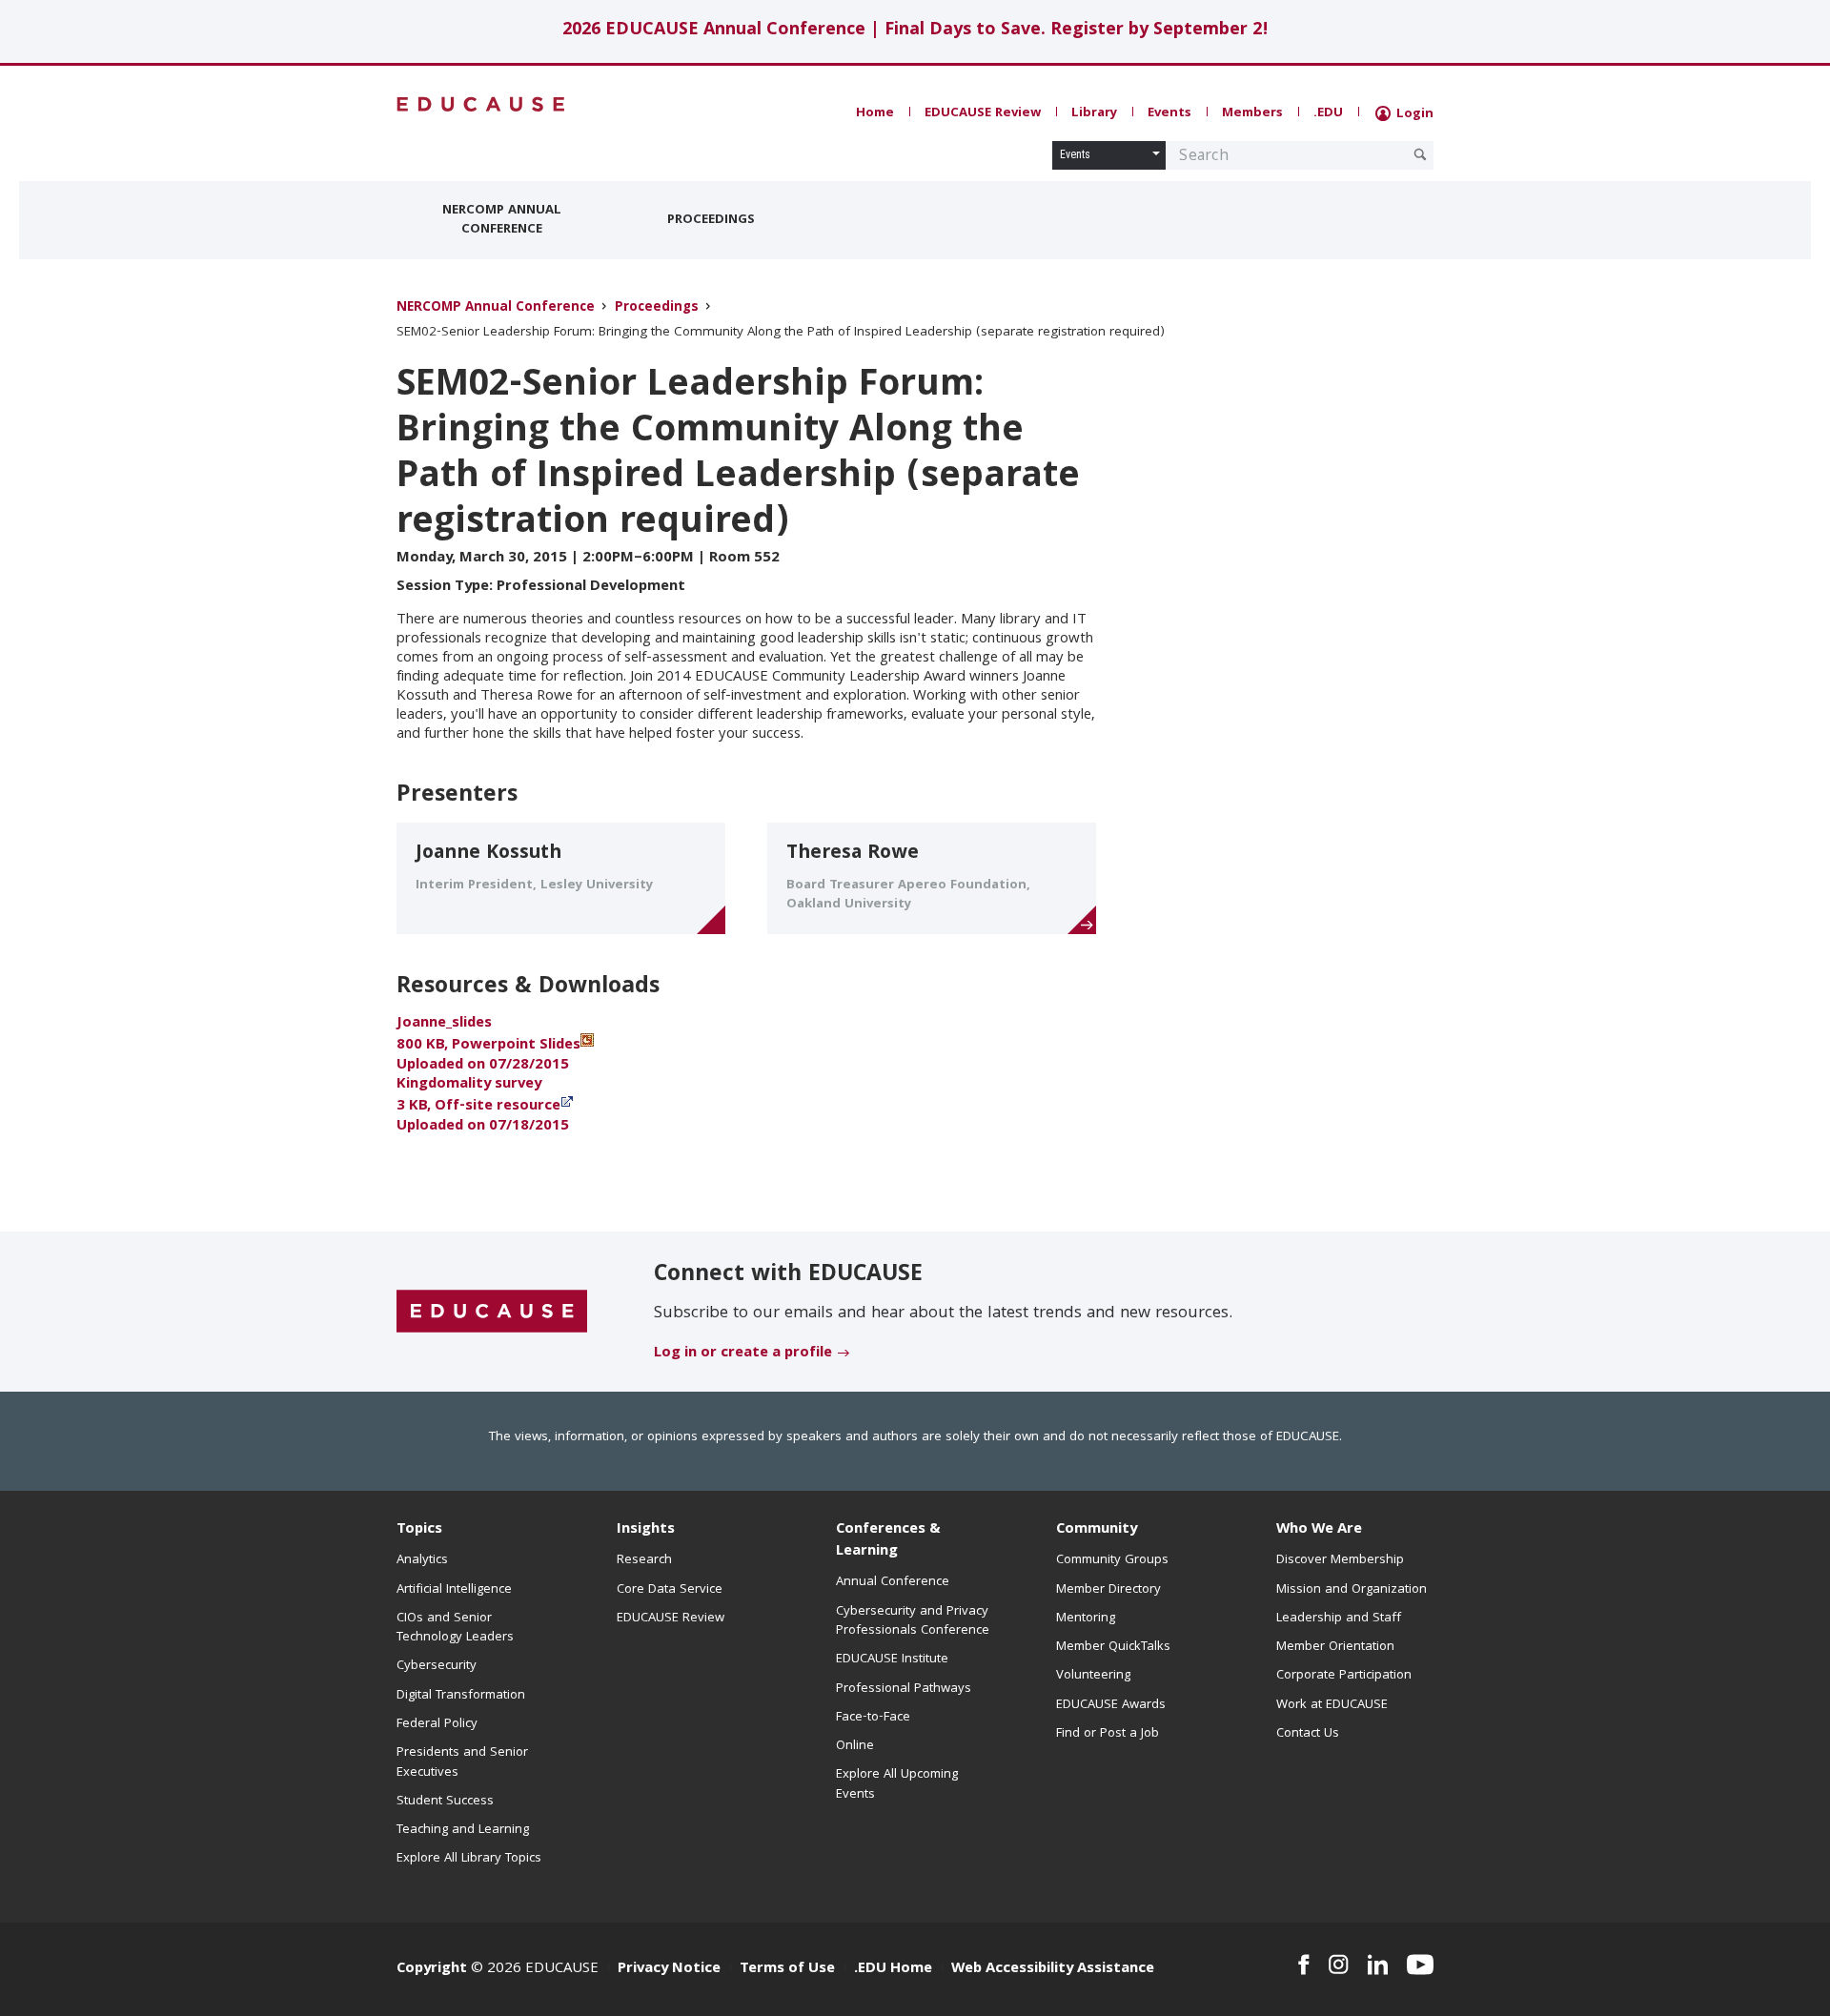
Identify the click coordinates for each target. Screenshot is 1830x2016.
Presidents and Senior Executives (462, 1762)
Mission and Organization (1352, 1590)
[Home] (481, 104)
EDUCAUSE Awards (1111, 1705)
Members (1252, 113)
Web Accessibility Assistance (1053, 1969)
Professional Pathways (904, 1689)
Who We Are (1319, 1530)
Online (855, 1746)
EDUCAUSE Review (983, 113)
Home (875, 113)
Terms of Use (787, 1969)
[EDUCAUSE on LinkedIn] (1378, 1965)
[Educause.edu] (492, 1313)
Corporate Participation (1344, 1676)
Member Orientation (1335, 1647)
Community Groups (1112, 1560)
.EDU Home (893, 1969)
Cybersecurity (437, 1666)
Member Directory (1108, 1590)
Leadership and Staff (1339, 1619)
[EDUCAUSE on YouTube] (1420, 1965)
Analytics (422, 1560)
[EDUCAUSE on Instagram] (1339, 1965)
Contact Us (1308, 1734)
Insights (646, 1530)
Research (644, 1560)
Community (1097, 1530)
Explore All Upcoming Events (897, 1784)
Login (1413, 114)
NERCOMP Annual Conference (502, 220)
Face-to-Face (873, 1718)
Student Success (445, 1802)
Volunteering (1093, 1676)
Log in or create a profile (743, 1354)
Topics (419, 1530)
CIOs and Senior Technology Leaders (455, 1628)
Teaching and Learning (463, 1830)
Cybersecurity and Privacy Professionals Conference (913, 1621)
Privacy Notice (669, 1969)
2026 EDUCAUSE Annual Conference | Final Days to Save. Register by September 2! (915, 31)
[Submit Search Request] (1420, 154)
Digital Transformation (461, 1696)
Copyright (432, 1969)
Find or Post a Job (1108, 1734)
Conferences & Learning (888, 1541)
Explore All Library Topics (469, 1859)
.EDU (1328, 113)
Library (1094, 113)
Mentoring (1086, 1619)
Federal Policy (437, 1724)
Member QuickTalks (1113, 1647)
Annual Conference (893, 1582)
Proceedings (711, 220)
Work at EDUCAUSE (1332, 1705)
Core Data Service (670, 1590)
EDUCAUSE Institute (892, 1660)
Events (1169, 113)
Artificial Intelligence (454, 1590)
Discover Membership (1340, 1560)
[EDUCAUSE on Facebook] (1303, 1965)
